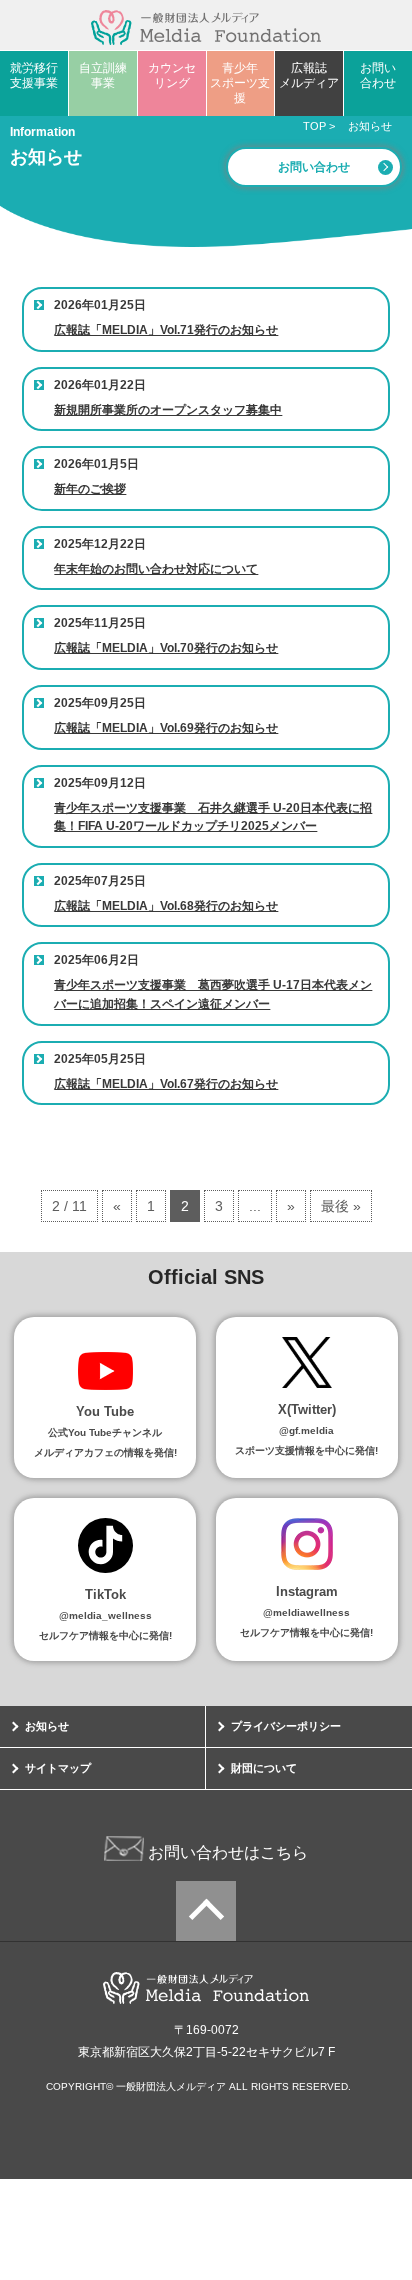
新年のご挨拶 (90, 489)
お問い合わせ (378, 75)
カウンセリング (172, 75)
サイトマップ (58, 1768)
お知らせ (47, 1726)
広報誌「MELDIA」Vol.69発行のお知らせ (166, 728)
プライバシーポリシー (286, 1726)
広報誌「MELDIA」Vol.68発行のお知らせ (166, 906)
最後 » (341, 1206)
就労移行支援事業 (34, 75)
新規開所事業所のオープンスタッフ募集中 (168, 410)
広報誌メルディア (309, 75)
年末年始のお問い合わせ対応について (156, 569)
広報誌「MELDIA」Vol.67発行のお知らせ (166, 1084)
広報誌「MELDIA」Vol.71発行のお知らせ (166, 330)
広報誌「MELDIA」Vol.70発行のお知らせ (166, 648)
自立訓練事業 (103, 75)
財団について (264, 1768)
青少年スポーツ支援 (240, 83)
